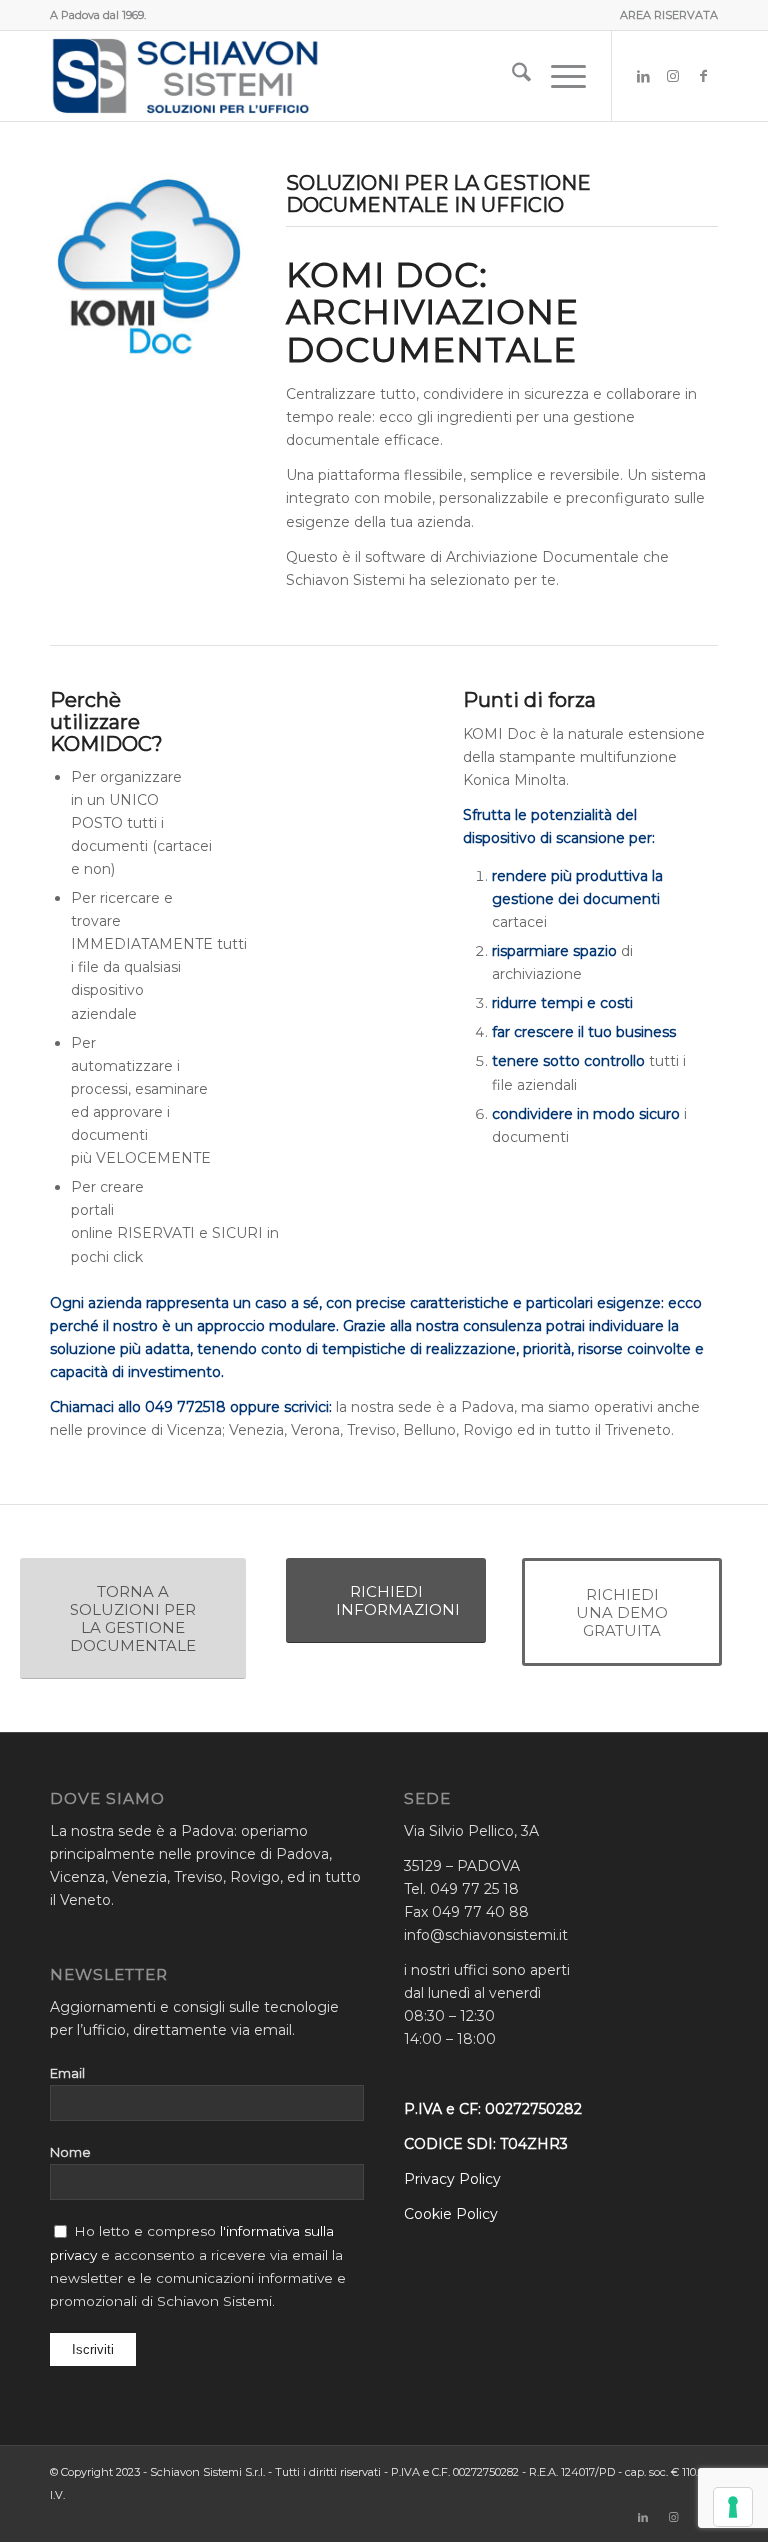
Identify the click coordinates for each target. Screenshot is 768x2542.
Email (67, 2073)
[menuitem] (664, 15)
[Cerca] (511, 76)
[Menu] (558, 76)
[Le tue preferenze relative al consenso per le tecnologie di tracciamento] (733, 2507)
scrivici (306, 1407)
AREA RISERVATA (669, 15)
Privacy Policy (452, 2179)
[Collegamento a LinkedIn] (643, 76)
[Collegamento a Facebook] (703, 76)
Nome (70, 2152)
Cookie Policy (451, 2214)
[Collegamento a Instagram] (673, 76)
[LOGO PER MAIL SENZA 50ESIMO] (185, 76)
